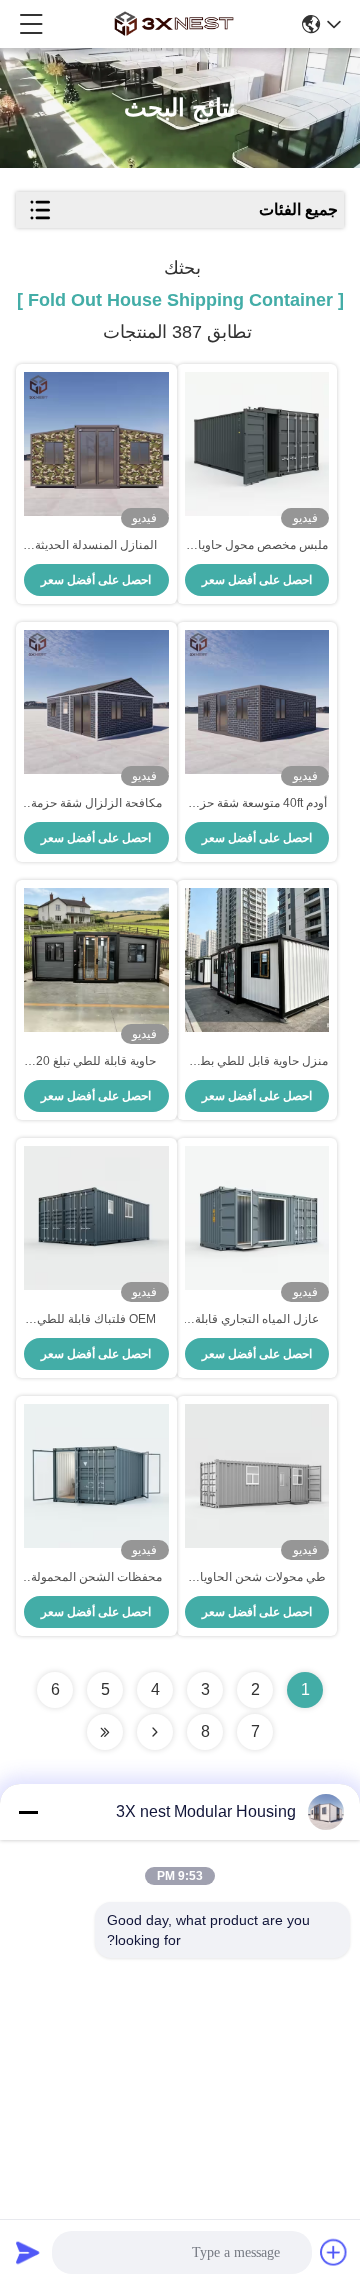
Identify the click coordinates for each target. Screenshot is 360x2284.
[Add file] (334, 2252)
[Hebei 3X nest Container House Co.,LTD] (174, 24)
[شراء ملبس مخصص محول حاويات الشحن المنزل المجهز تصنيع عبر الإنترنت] (257, 444)
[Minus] (28, 1812)
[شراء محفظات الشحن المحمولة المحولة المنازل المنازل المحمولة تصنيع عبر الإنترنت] (96, 1476)
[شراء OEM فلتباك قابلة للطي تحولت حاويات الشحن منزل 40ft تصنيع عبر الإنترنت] (96, 1218)
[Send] (28, 2252)
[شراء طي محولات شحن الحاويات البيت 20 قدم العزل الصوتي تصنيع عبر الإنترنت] (257, 1476)
